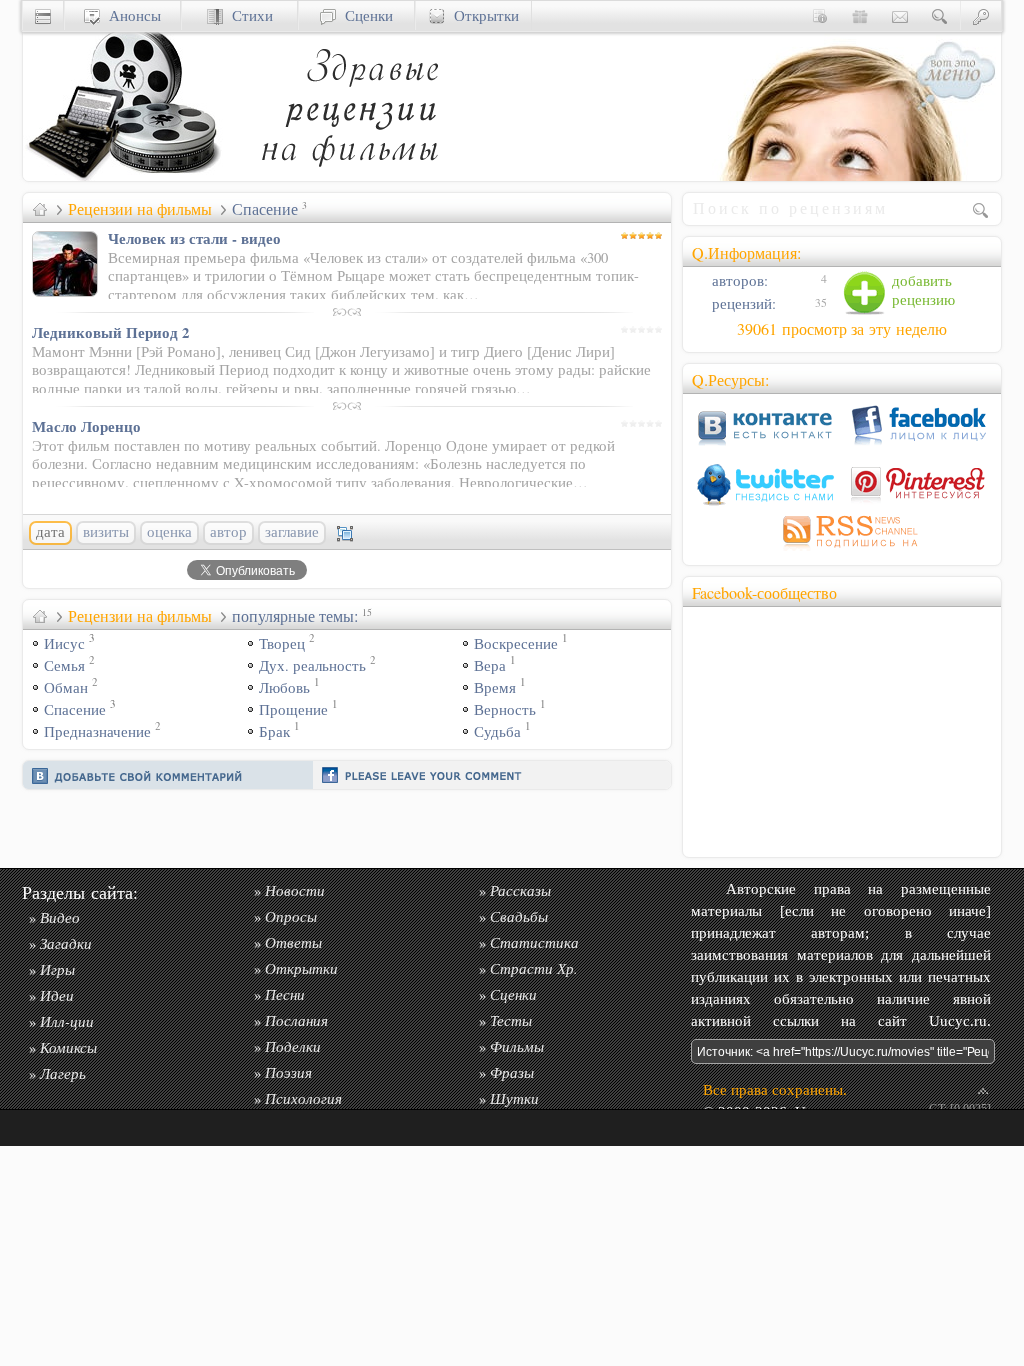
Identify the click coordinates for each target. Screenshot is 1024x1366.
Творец (282, 643)
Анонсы (130, 15)
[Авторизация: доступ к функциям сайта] (981, 15)
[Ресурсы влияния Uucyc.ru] (40, 209)
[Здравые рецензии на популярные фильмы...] (348, 175)
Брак (274, 731)
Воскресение (516, 643)
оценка (169, 532)
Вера (490, 665)
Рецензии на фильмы (140, 209)
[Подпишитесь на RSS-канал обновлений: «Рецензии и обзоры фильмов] (842, 550)
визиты (106, 532)
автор (228, 532)
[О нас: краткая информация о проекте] (820, 15)
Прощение (293, 709)
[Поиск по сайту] (940, 15)
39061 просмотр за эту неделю (842, 329)
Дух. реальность (312, 665)
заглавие (292, 532)
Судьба (497, 731)
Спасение (75, 709)
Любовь (284, 687)
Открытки (482, 15)
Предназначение (97, 731)
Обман (66, 687)
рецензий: (742, 303)
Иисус (64, 643)
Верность (505, 709)
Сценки (364, 15)
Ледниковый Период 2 (110, 332)
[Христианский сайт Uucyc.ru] (123, 175)
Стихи (248, 15)
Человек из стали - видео (194, 238)
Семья (64, 665)
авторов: (738, 280)
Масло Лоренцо (86, 426)
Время (495, 687)
